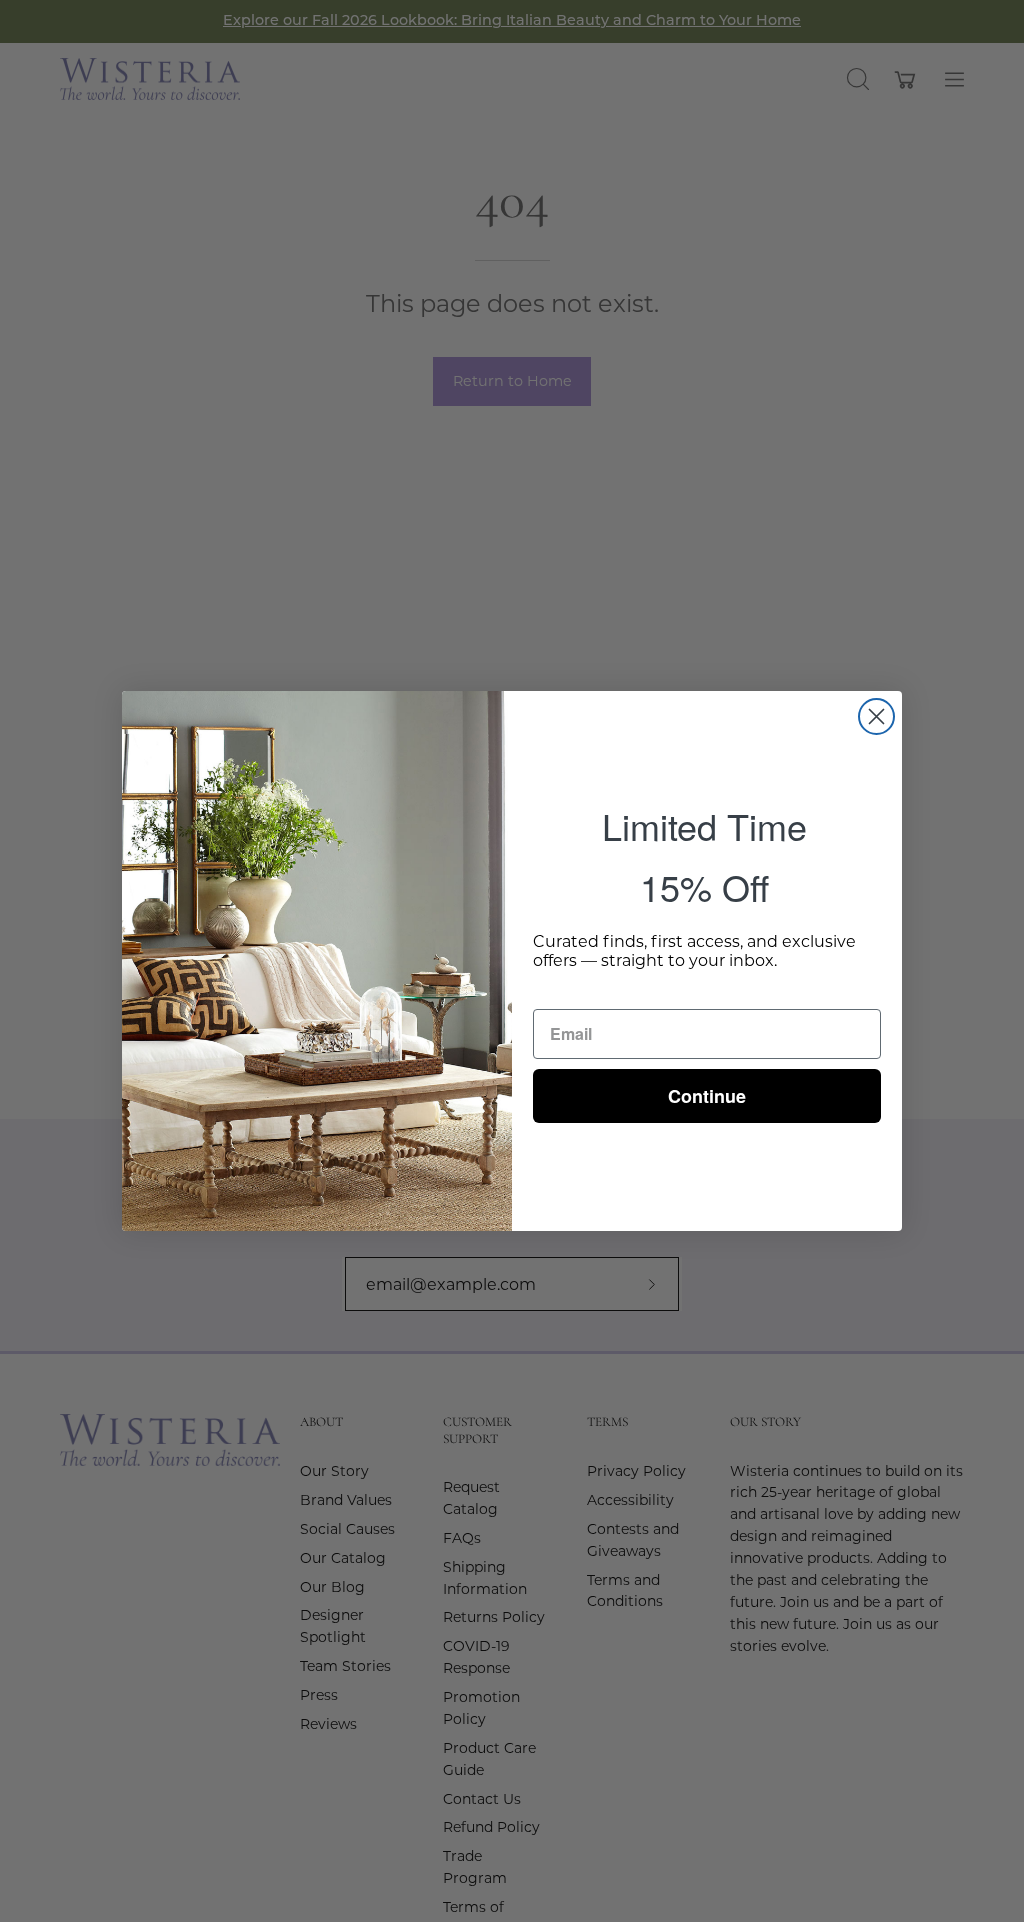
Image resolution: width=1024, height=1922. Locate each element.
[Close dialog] (876, 716)
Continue (707, 1096)
